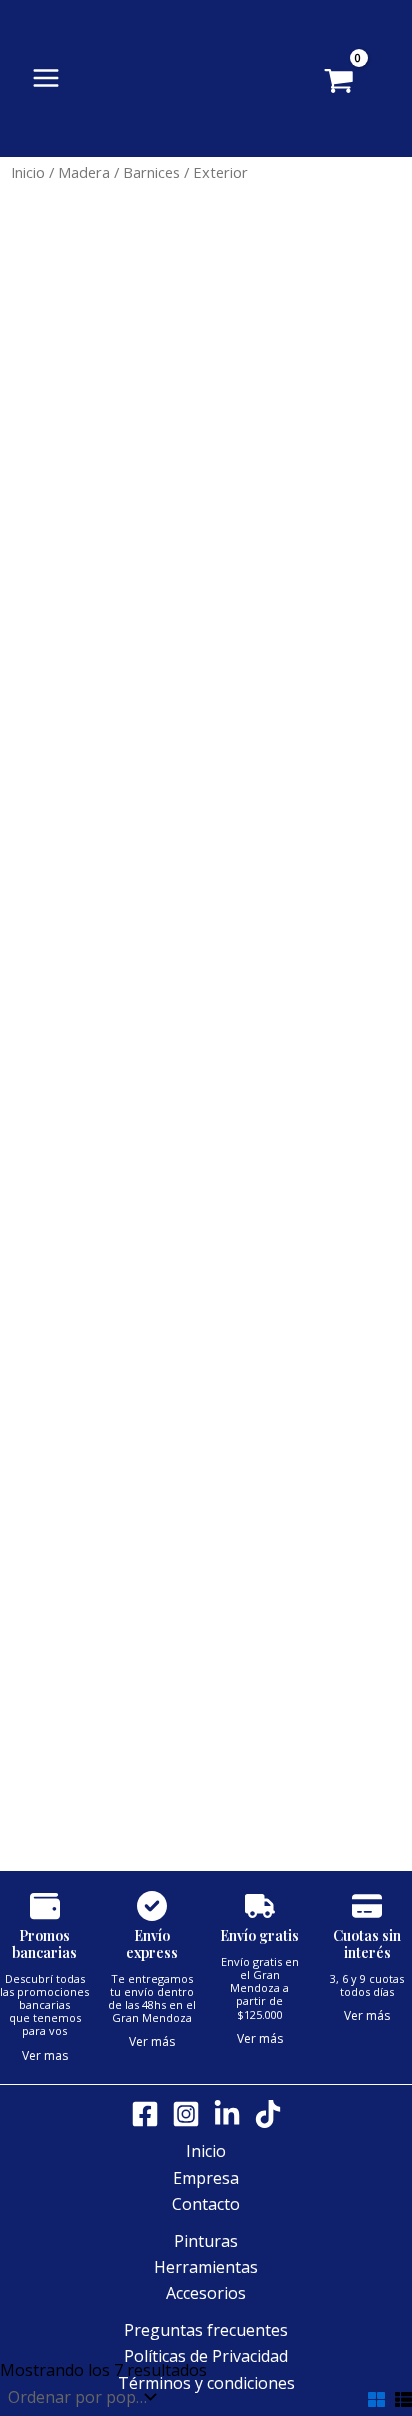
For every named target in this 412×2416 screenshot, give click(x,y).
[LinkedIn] (227, 2114)
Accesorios (206, 2293)
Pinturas (206, 2241)
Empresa (206, 2178)
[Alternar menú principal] (46, 78)
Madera (84, 172)
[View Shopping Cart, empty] (368, 83)
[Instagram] (186, 2114)
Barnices (151, 172)
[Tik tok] (268, 2114)
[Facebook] (145, 2114)
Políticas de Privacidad (206, 2356)
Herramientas (206, 2267)
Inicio (28, 172)
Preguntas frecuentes (206, 2330)
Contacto (206, 2204)
